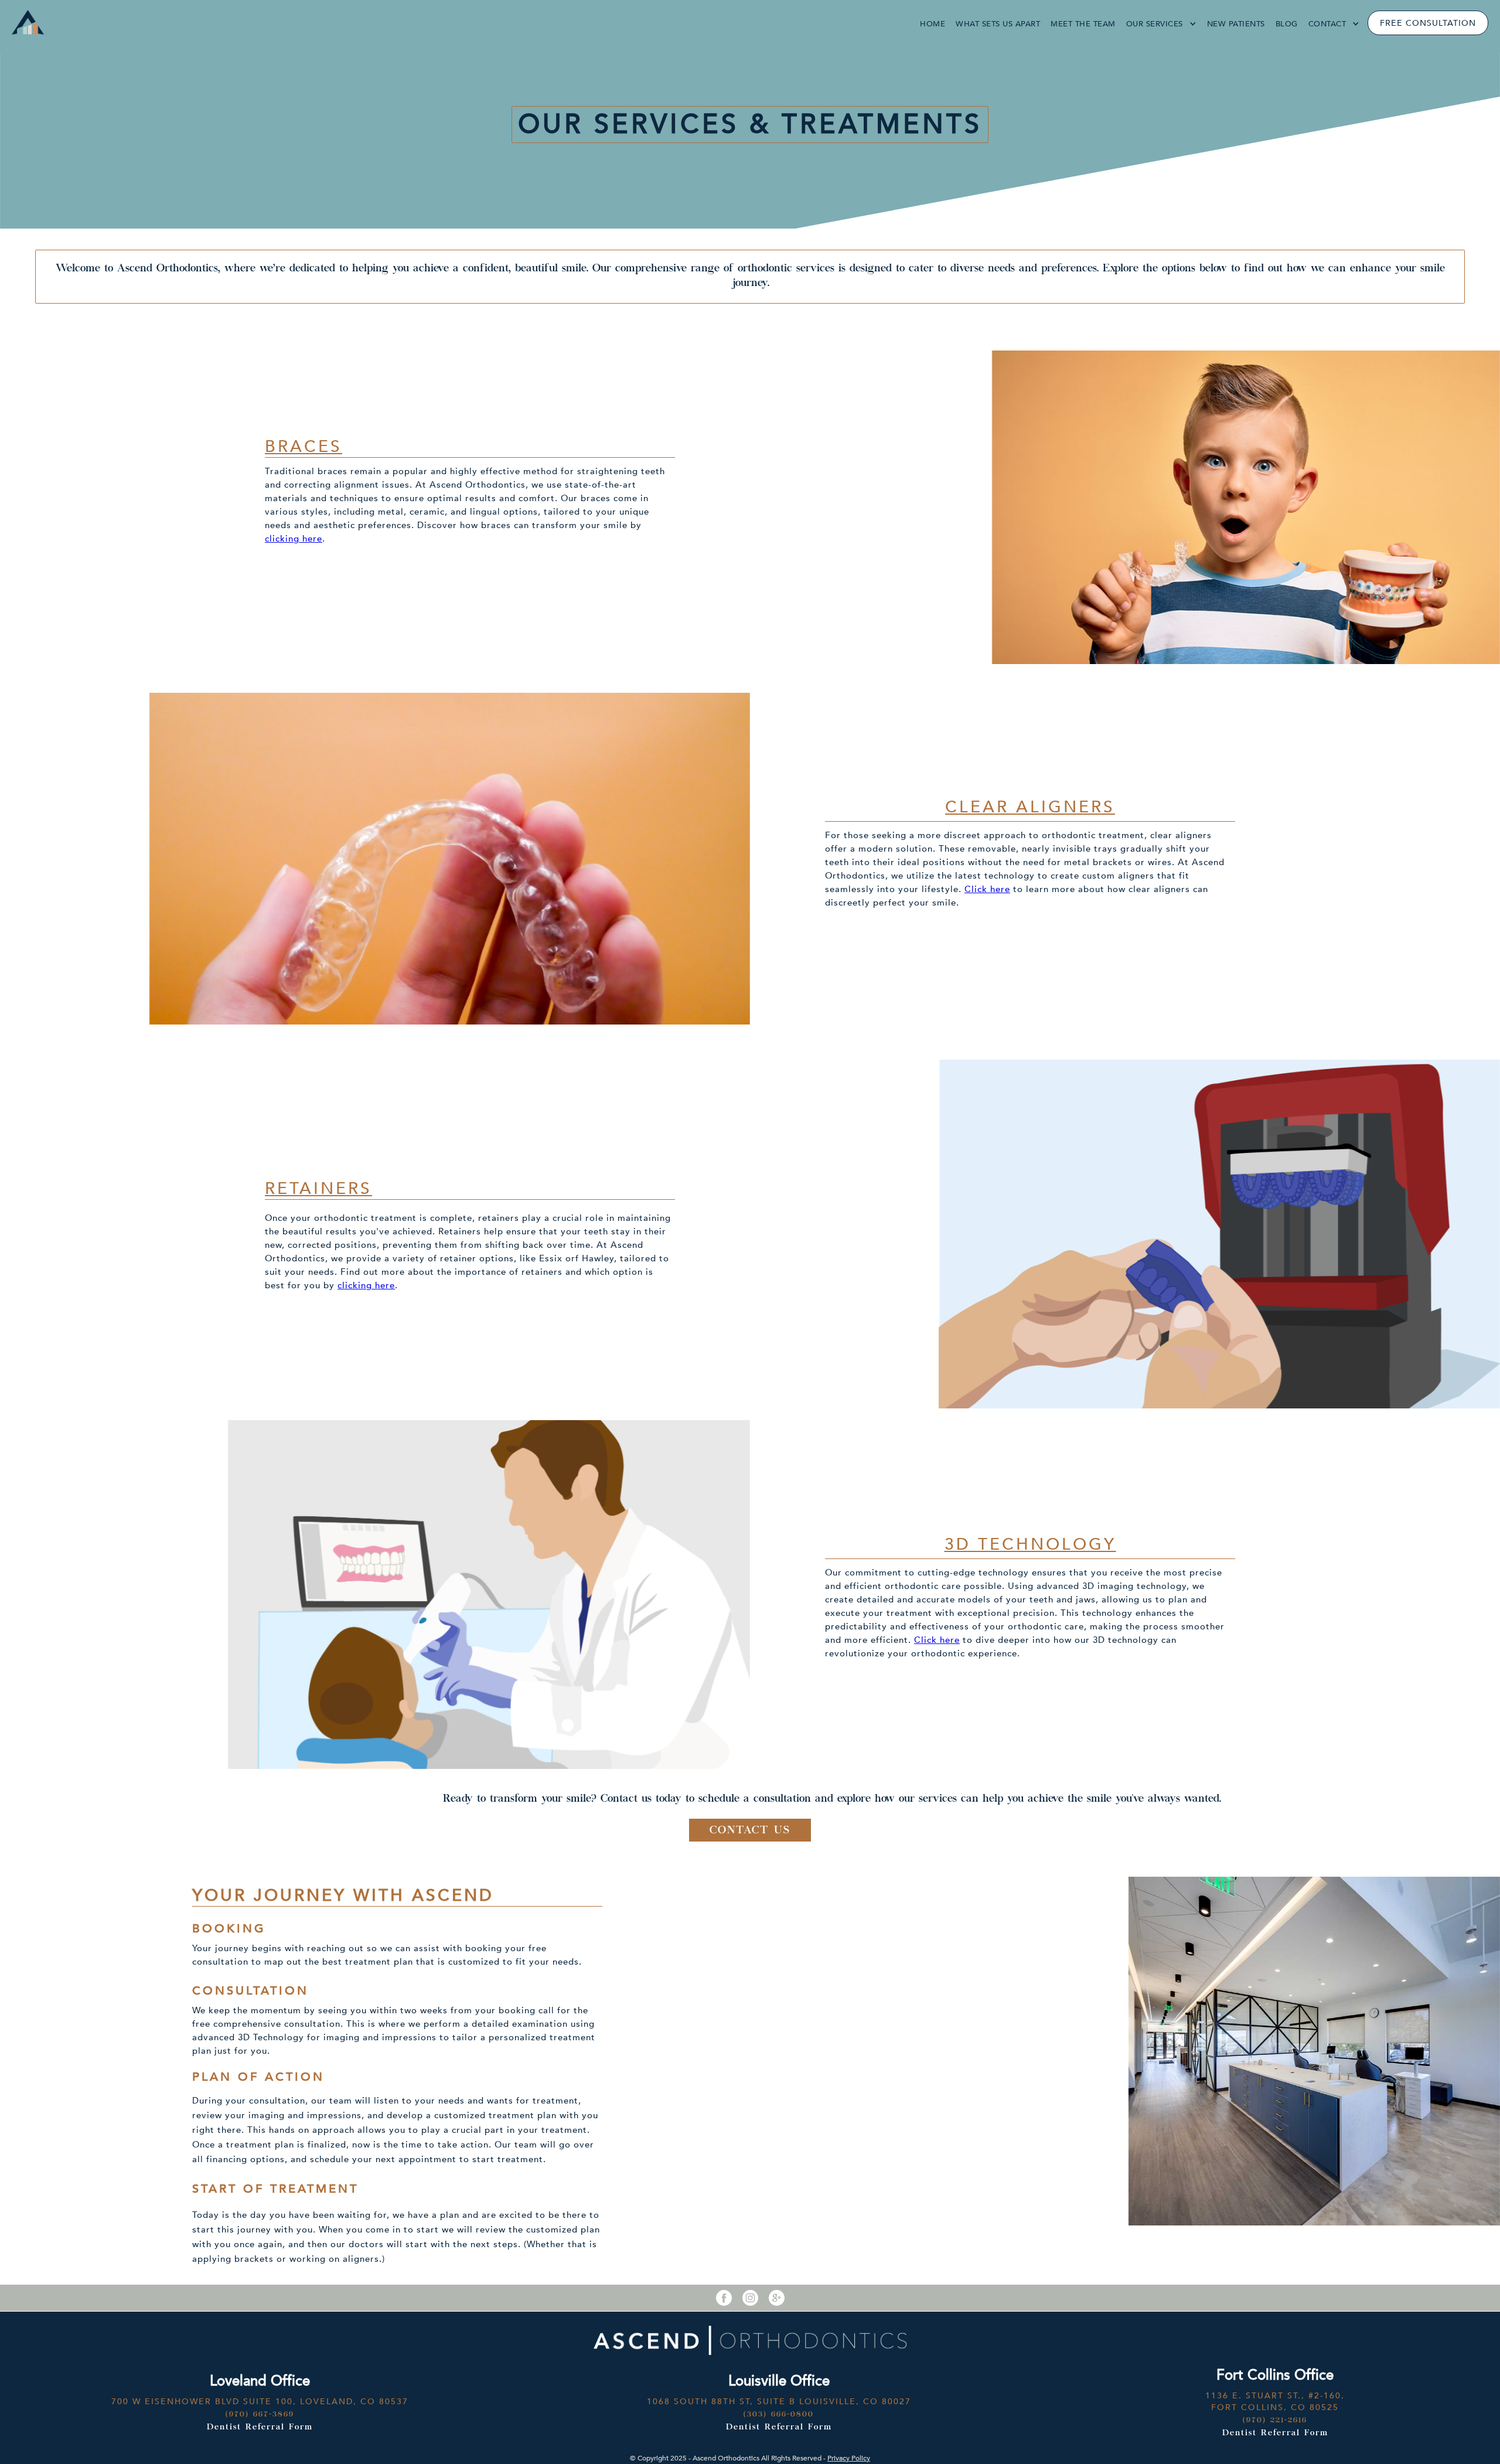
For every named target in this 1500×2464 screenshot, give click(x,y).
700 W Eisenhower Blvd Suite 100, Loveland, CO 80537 (260, 2402)
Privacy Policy (849, 2458)
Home (933, 24)
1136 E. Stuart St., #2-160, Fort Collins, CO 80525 (1275, 2402)
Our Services (1155, 24)
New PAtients (1236, 24)
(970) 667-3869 (260, 2415)
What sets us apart (998, 24)
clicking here (294, 539)
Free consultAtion (1428, 23)
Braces (304, 447)
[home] (25, 21)
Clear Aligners (1030, 807)
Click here (987, 889)
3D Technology (1030, 1544)
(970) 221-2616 (1275, 2421)
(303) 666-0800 (779, 2415)
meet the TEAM (1083, 24)
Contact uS (750, 1831)
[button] (1161, 24)
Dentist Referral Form (260, 2428)
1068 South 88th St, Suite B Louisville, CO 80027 (779, 2402)
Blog (1287, 24)
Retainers (318, 1189)
